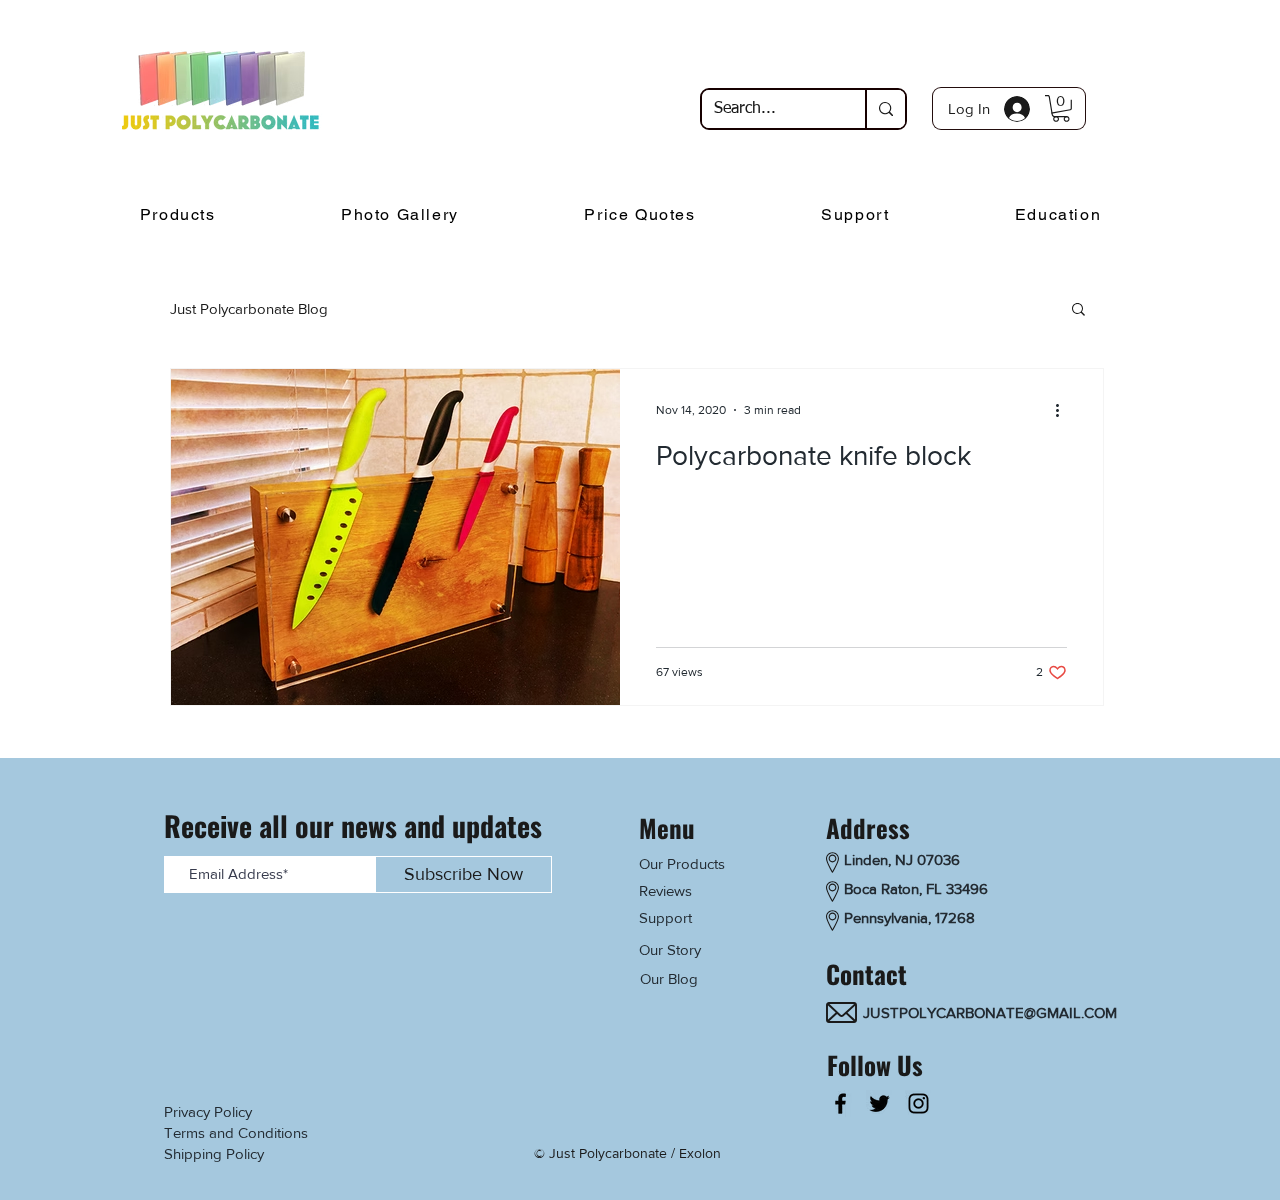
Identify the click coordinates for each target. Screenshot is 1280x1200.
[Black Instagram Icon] (918, 1103)
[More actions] (1064, 410)
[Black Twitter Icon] (879, 1103)
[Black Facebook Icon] (840, 1103)
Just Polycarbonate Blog (249, 308)
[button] (1061, 108)
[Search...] (885, 109)
